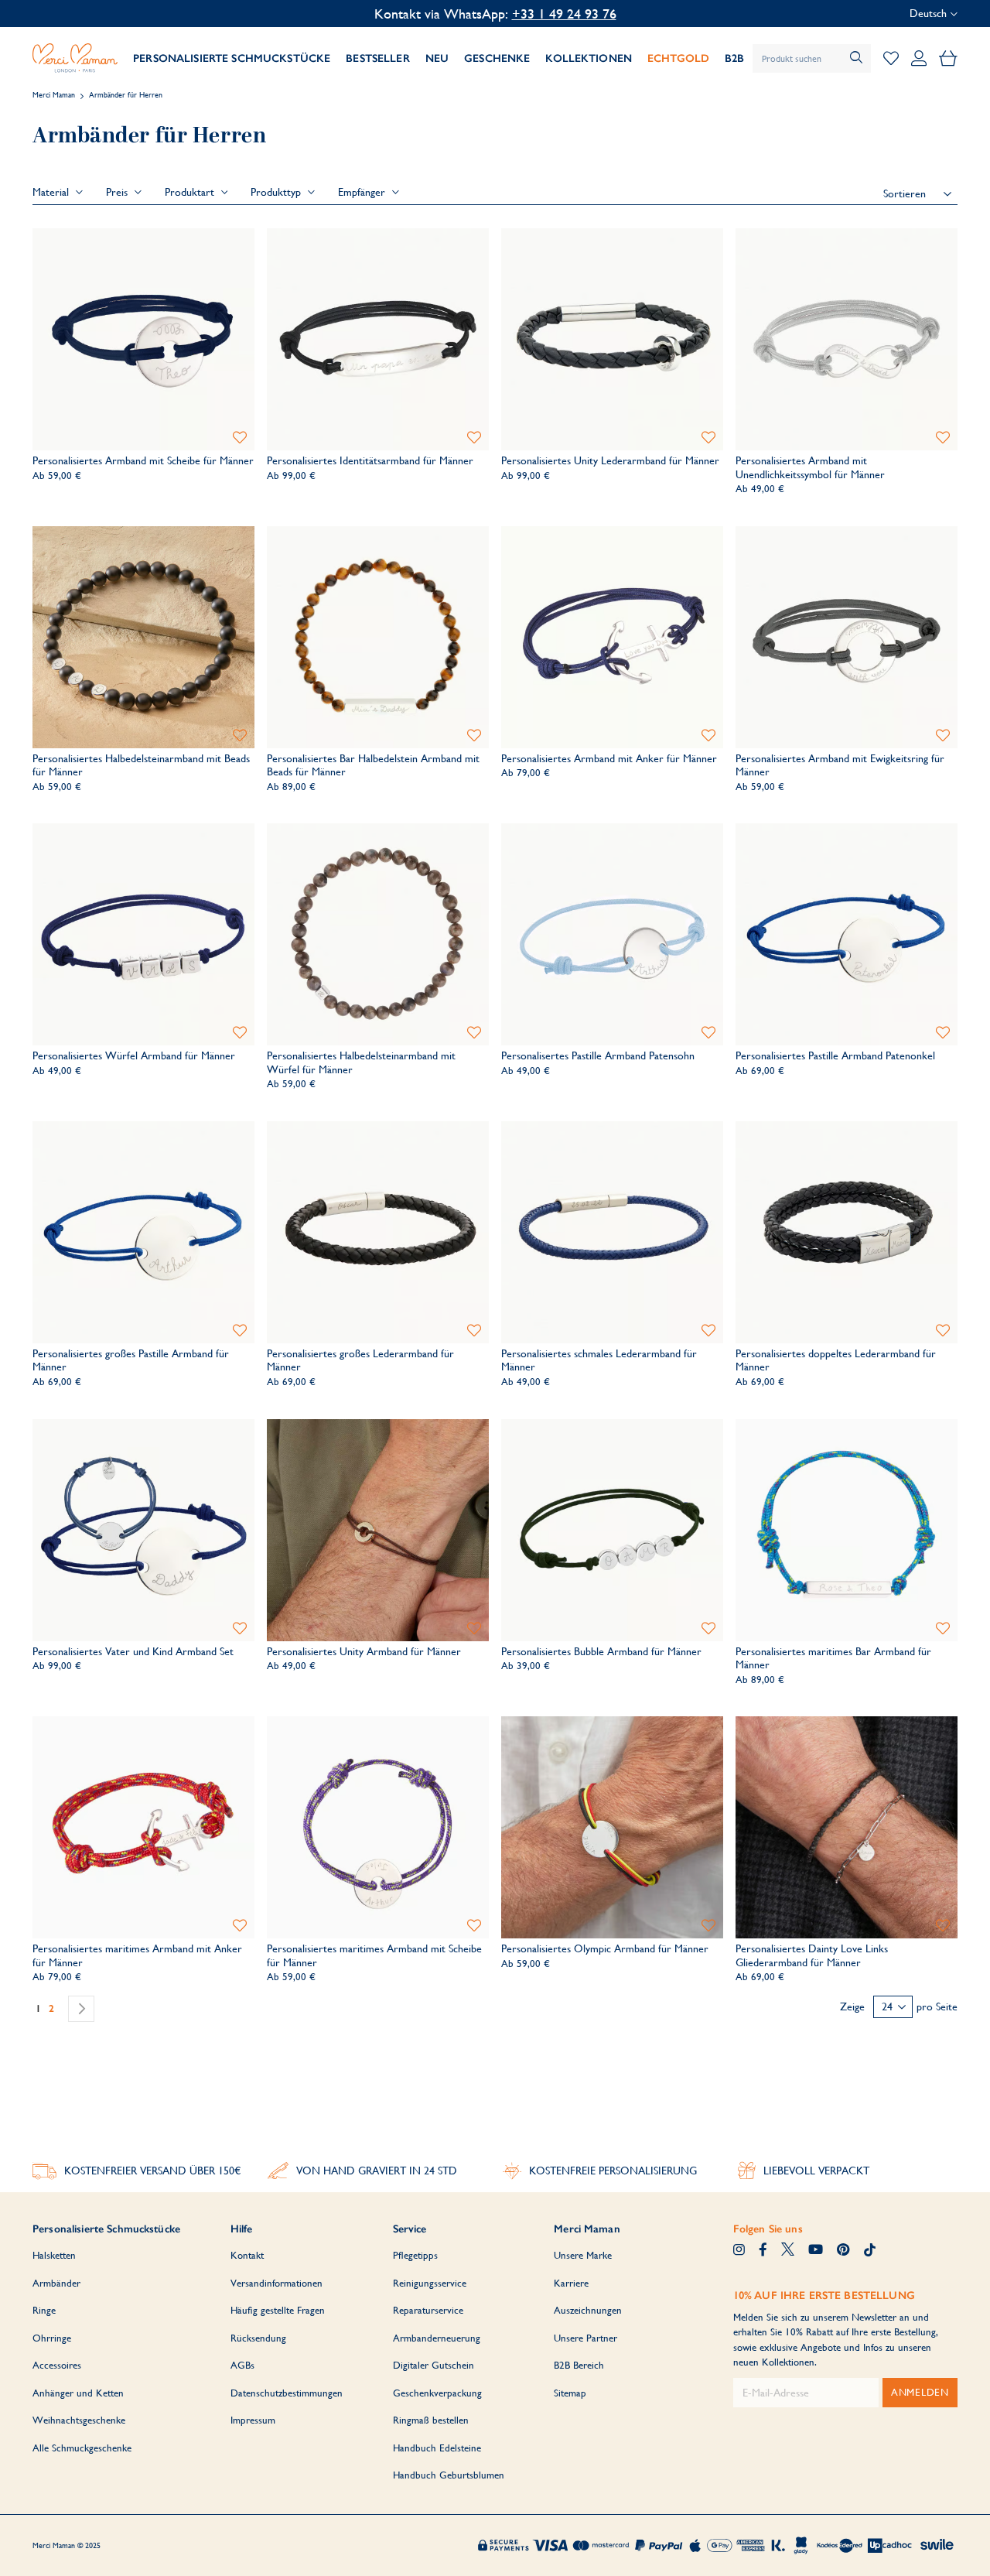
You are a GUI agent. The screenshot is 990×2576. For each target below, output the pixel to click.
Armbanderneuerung (437, 2338)
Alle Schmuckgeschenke (82, 2448)
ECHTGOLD (678, 58)
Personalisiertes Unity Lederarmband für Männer (610, 460)
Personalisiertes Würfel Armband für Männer (134, 1055)
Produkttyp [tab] (277, 192)
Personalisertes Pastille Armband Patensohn (598, 1055)
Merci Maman (54, 95)
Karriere (571, 2283)
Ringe (44, 2310)
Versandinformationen (277, 2283)
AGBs (242, 2365)
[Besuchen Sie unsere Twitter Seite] (788, 2251)
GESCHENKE (497, 58)
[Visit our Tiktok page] (870, 2251)
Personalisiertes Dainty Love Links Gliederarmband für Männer (812, 1955)
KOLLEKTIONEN (589, 58)
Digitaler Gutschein (434, 2365)
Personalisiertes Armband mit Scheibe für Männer (143, 460)
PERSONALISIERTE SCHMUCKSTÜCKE (232, 58)
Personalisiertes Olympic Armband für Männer (605, 1948)
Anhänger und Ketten (78, 2393)
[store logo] (75, 58)
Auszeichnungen (588, 2310)
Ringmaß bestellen (431, 2420)
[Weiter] (81, 2009)
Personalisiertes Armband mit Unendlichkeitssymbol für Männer (810, 467)
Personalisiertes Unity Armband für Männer (364, 1651)
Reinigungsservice (430, 2283)
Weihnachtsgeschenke (79, 2420)
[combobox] (812, 58)
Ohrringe (52, 2338)
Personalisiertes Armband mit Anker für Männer (609, 758)
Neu (437, 58)
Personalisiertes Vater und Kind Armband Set (133, 1651)
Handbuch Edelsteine (437, 2448)
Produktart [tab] (191, 192)
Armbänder (56, 2283)
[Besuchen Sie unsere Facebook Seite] (763, 2251)
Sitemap (570, 2393)
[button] (240, 438)
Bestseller (377, 58)
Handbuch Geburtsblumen (449, 2475)
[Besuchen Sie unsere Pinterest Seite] (843, 2251)
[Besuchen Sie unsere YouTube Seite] (816, 2251)
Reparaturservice (428, 2310)
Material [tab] (52, 192)
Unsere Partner (585, 2338)
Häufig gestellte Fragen (278, 2310)
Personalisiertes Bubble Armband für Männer (601, 1651)
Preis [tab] (118, 192)
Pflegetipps (415, 2255)
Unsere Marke (583, 2255)
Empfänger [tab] (363, 192)
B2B (734, 58)
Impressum (253, 2420)
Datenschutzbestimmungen (287, 2393)
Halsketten (54, 2255)
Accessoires (57, 2365)
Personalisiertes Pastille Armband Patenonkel (835, 1055)
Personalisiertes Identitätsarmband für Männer (370, 460)
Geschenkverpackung (437, 2393)
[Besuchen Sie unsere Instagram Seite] (739, 2251)
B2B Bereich (579, 2365)
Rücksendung (258, 2338)
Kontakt (247, 2255)
